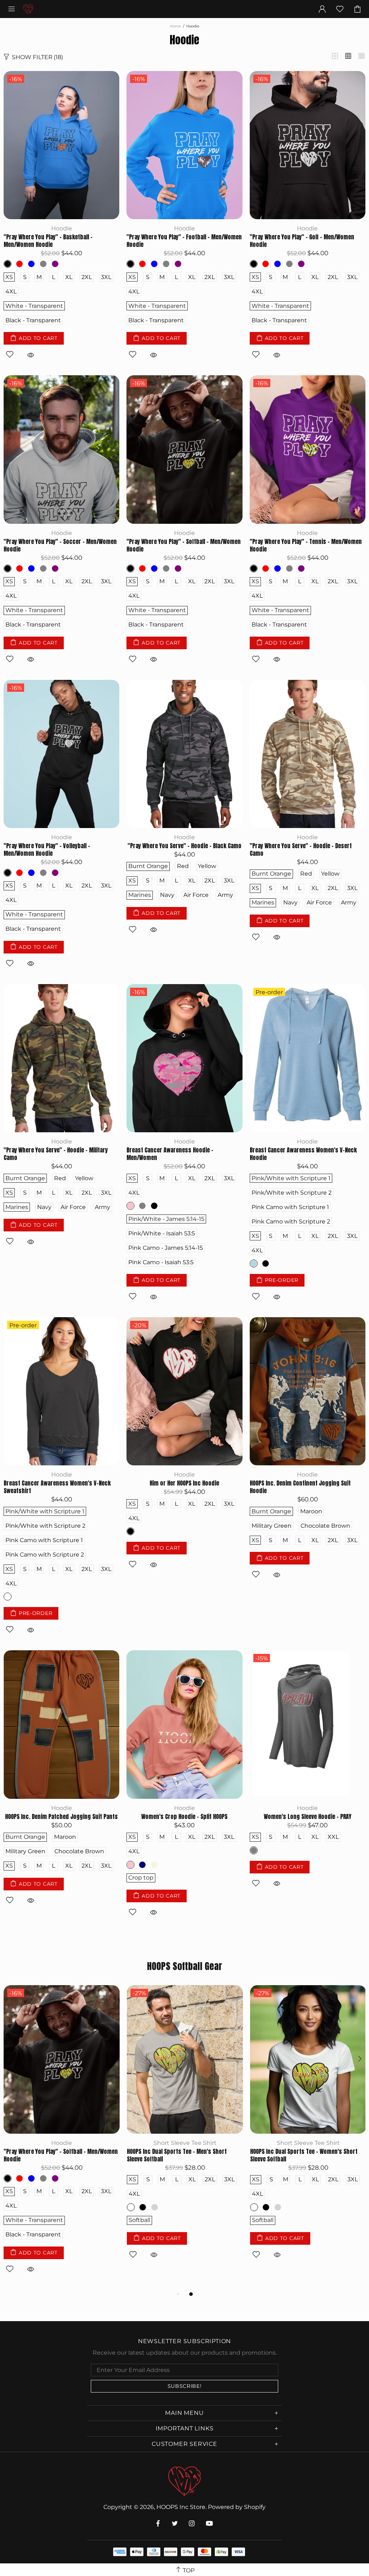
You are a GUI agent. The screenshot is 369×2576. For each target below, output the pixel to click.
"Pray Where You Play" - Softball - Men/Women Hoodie (184, 545)
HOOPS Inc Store (28, 9)
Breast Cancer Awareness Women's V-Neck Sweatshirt (57, 1487)
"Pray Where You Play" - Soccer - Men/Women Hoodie (60, 545)
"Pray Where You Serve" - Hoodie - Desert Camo (301, 850)
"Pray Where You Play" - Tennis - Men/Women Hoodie (306, 545)
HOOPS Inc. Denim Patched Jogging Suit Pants (61, 1817)
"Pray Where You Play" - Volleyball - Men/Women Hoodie (47, 850)
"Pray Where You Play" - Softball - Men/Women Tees (184, 2155)
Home (175, 26)
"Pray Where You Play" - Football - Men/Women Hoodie (184, 241)
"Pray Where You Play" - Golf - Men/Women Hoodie (302, 241)
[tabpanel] (62, 2137)
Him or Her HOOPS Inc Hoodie (184, 1483)
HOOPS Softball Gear (185, 1966)
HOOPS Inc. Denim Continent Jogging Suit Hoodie (300, 1487)
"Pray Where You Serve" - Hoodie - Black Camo (184, 846)
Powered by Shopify (237, 2507)
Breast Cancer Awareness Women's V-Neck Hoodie (303, 1154)
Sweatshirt (62, 2143)
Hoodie (62, 228)
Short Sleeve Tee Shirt (185, 2143)
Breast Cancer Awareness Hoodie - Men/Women (170, 1154)
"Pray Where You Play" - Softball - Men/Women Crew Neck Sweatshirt (61, 2155)
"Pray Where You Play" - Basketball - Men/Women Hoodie (48, 241)
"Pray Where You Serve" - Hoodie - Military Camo (56, 1154)
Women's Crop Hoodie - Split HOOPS (184, 1817)
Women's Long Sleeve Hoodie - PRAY (308, 1817)
